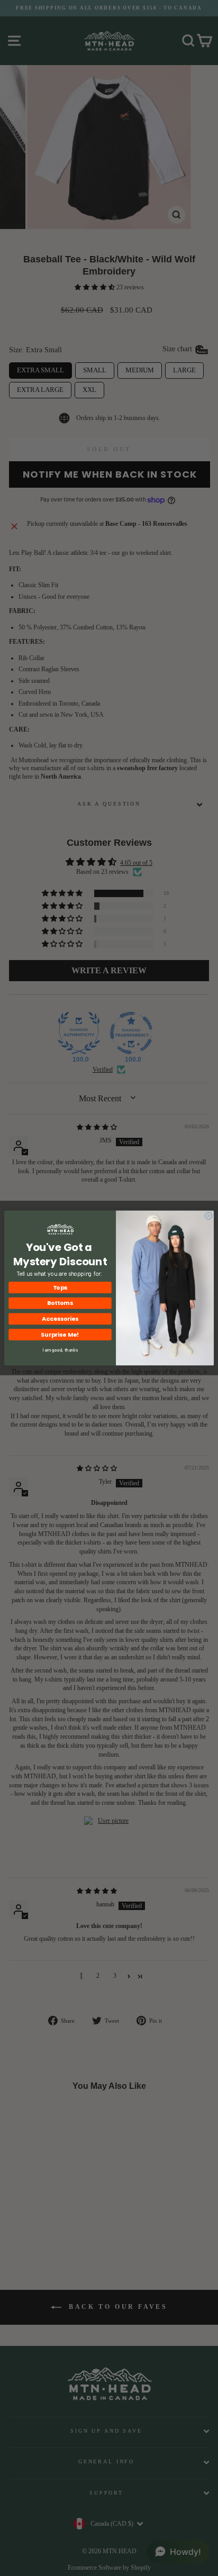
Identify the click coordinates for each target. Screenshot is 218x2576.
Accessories (60, 1319)
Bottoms (60, 1303)
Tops (60, 1287)
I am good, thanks (60, 1350)
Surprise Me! (60, 1334)
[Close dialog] (208, 1216)
